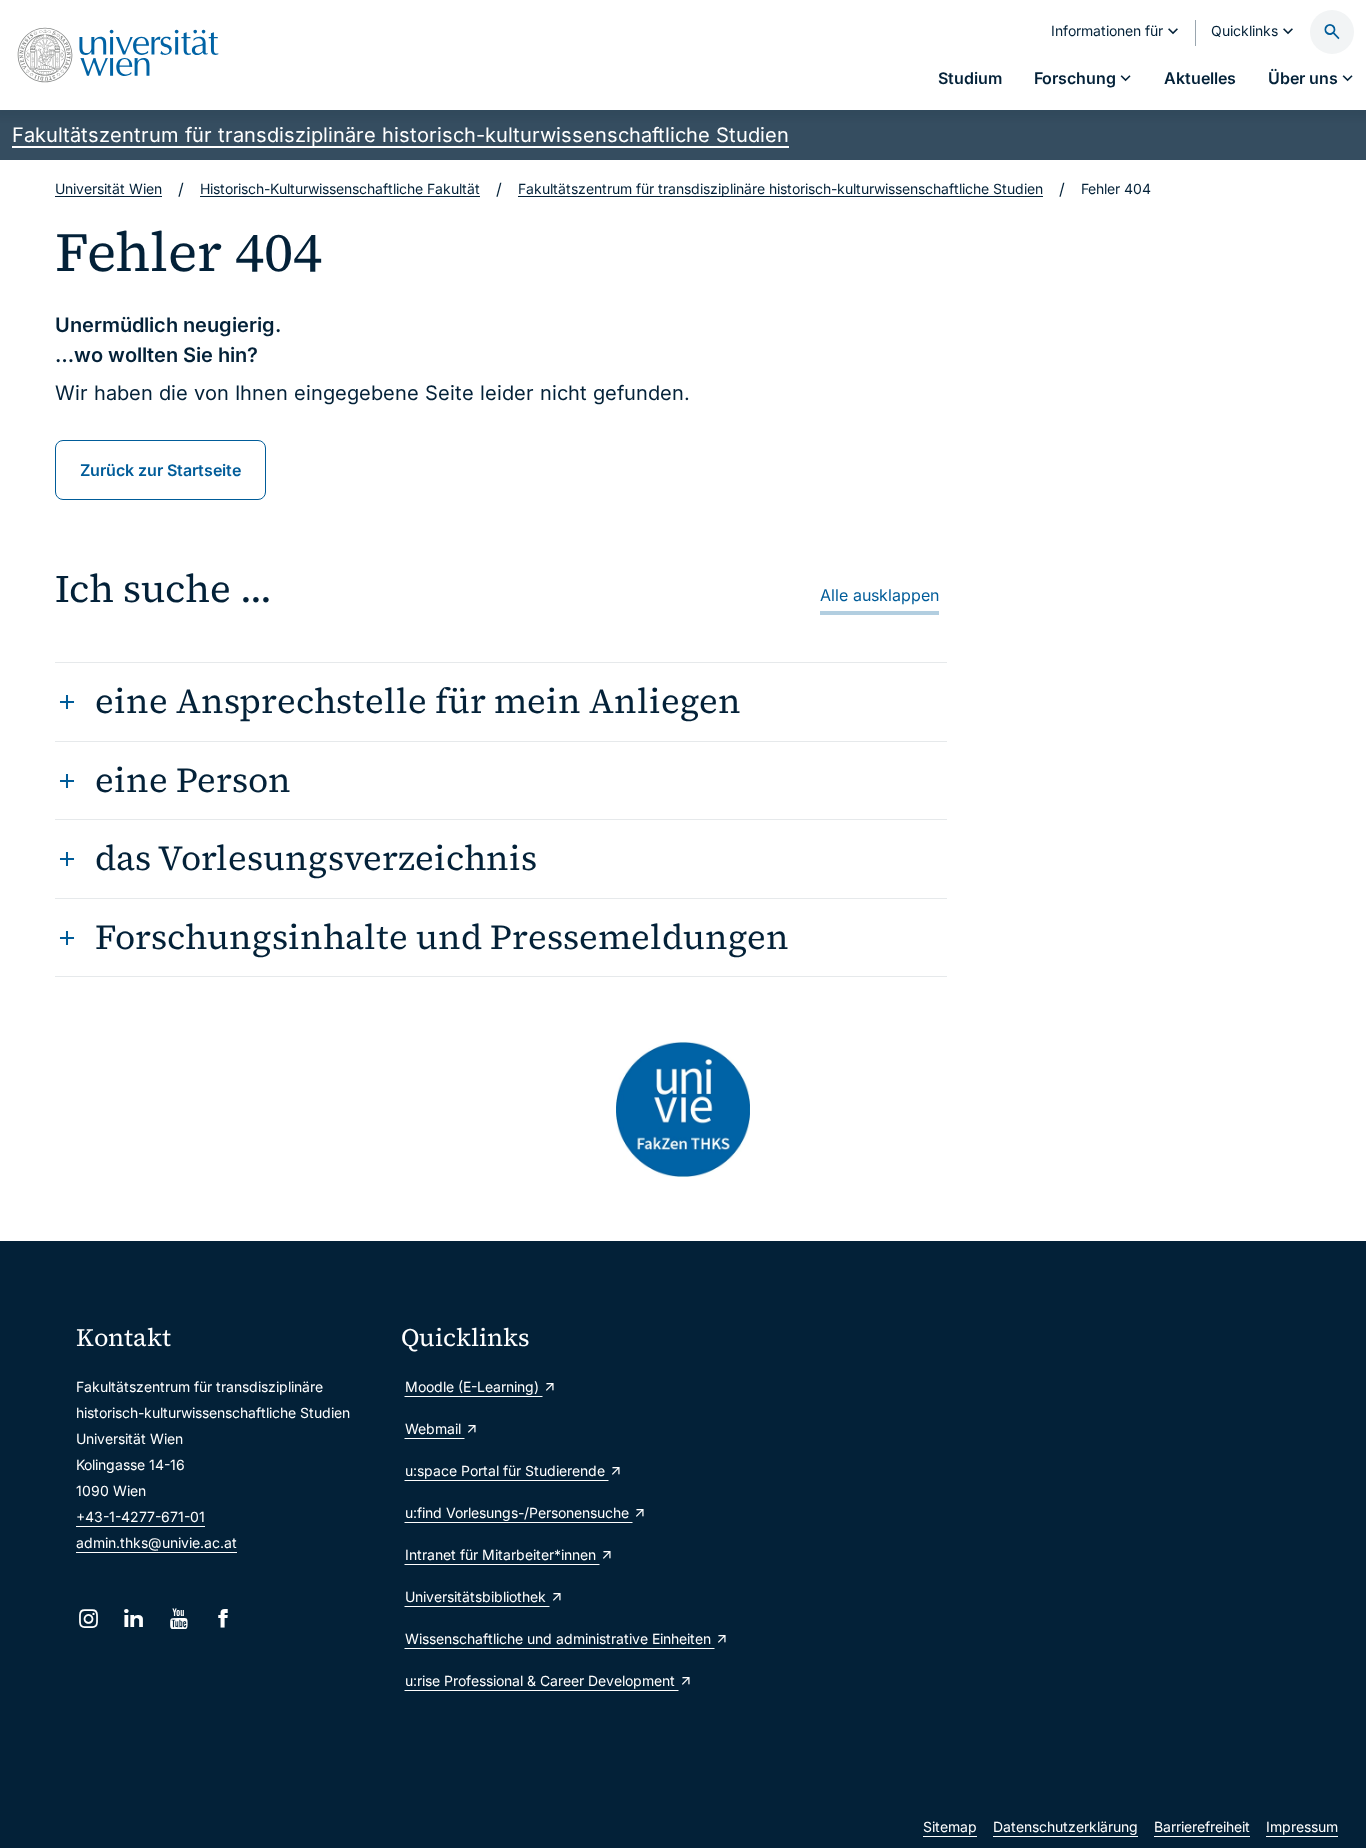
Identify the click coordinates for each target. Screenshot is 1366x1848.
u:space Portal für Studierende (507, 1470)
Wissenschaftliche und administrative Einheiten (555, 1638)
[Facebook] (223, 1618)
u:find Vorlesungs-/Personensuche (519, 1512)
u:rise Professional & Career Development (542, 1680)
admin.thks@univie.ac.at (156, 1542)
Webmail (435, 1428)
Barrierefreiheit (1202, 1826)
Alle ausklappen (879, 595)
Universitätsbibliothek (477, 1596)
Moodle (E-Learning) (474, 1386)
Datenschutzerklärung (1065, 1826)
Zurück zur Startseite (160, 470)
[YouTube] (178, 1618)
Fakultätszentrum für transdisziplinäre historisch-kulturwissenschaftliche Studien (400, 135)
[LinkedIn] (133, 1618)
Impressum (1302, 1826)
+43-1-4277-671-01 (140, 1516)
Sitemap (950, 1826)
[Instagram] (88, 1618)
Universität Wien (108, 188)
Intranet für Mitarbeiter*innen (502, 1554)
